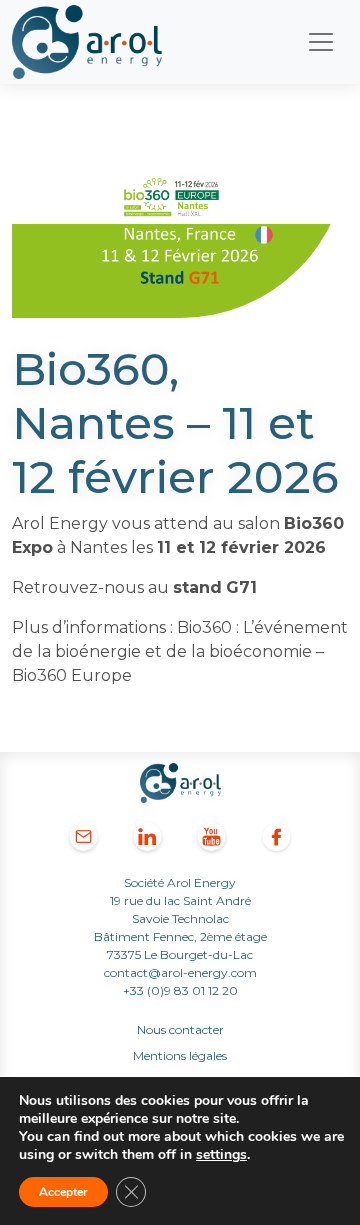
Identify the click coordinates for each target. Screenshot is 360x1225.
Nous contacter (180, 1029)
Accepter (63, 1192)
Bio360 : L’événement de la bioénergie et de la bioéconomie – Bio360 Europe (180, 651)
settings (221, 1155)
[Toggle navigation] (321, 42)
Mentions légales (180, 1055)
